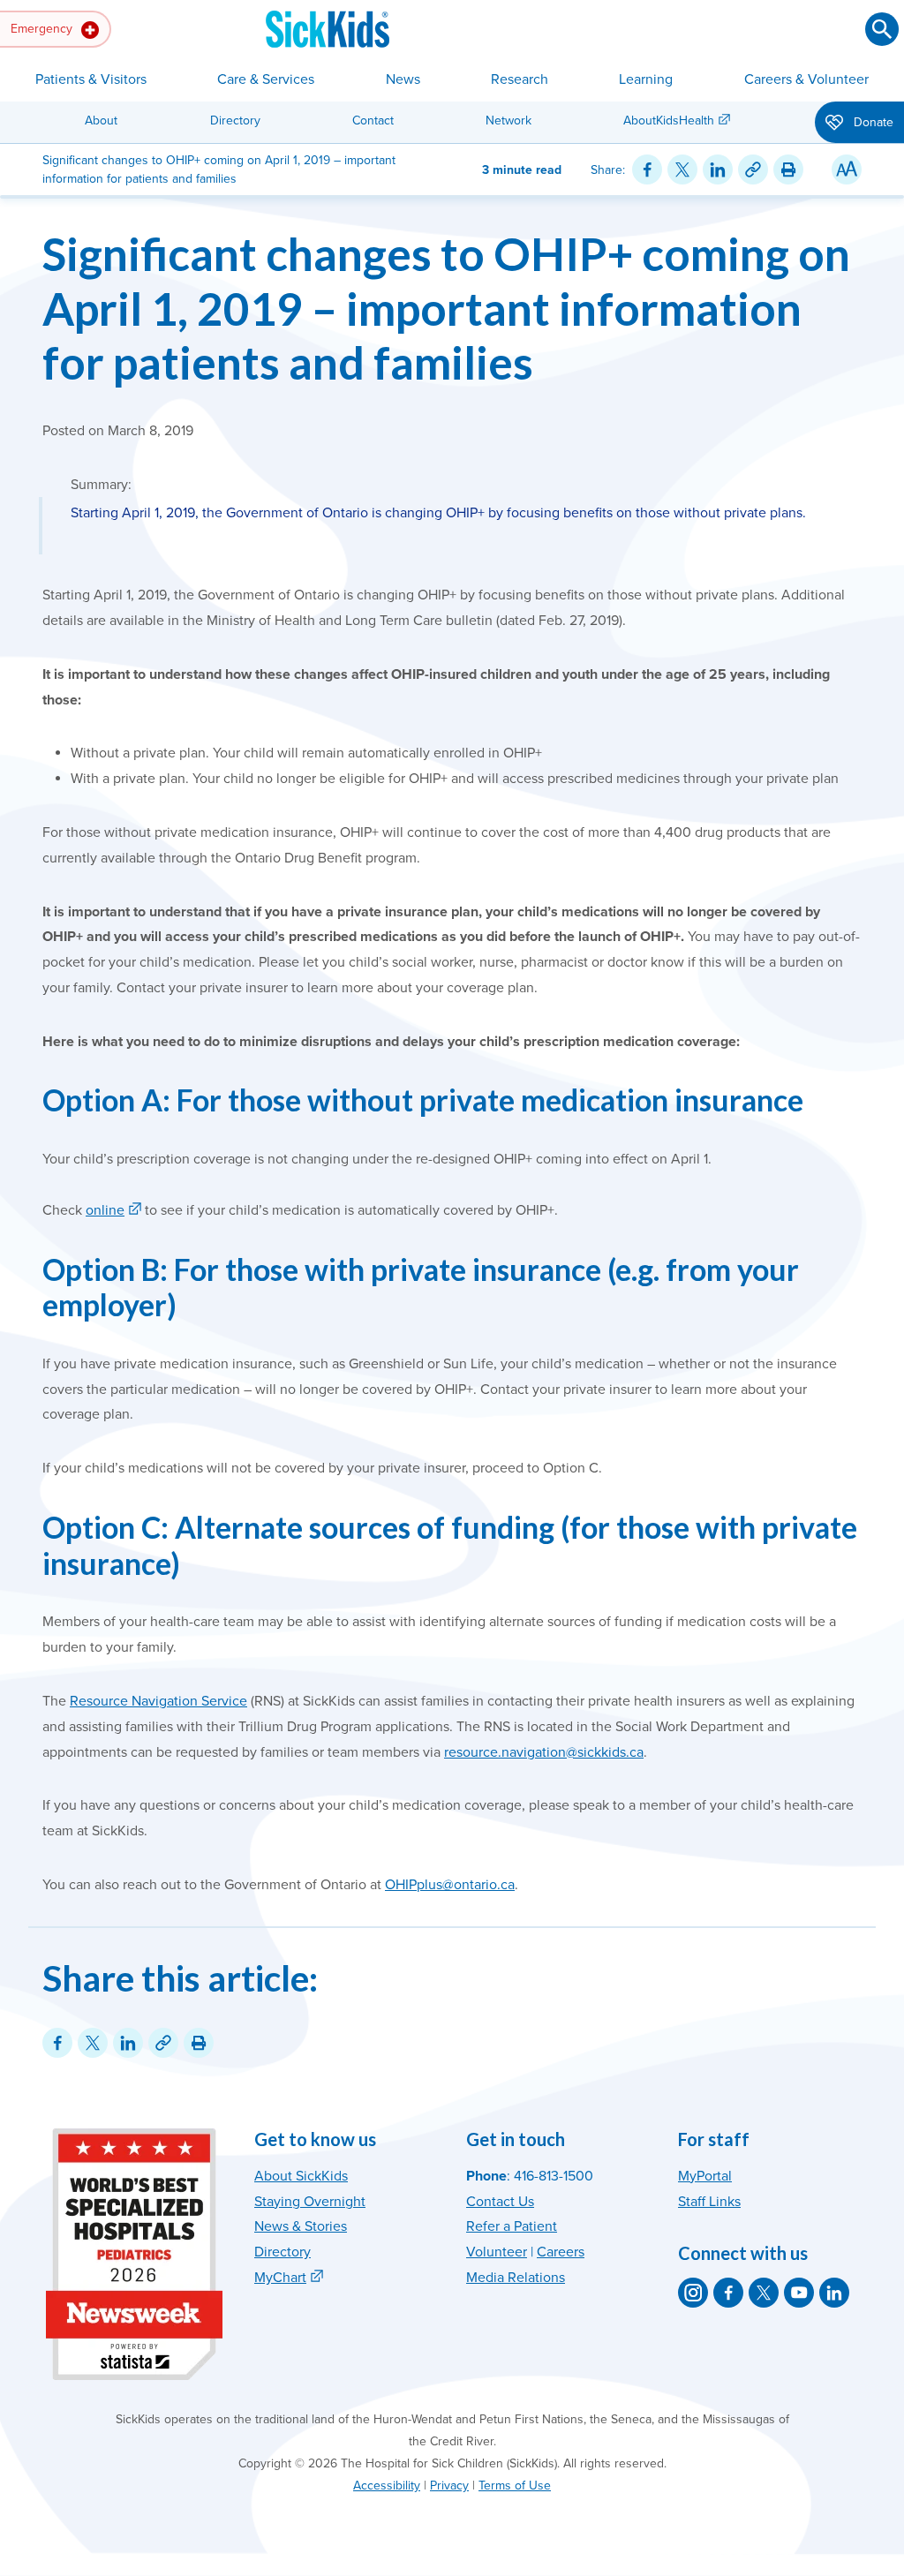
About (101, 121)
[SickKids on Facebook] (728, 2293)
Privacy (449, 2486)
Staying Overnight (310, 2202)
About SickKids (301, 2176)
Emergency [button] (43, 29)
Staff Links (709, 2202)
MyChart (280, 2278)
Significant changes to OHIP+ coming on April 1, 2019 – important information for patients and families (446, 308)
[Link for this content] (753, 169)
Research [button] (520, 79)
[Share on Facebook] (647, 169)
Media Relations (516, 2278)
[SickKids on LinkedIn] (834, 2293)
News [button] (403, 79)
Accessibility (387, 2486)
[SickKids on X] (764, 2293)
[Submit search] (882, 29)
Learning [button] (646, 79)
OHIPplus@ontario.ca (450, 1885)
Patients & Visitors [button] (91, 79)
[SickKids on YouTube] (799, 2293)
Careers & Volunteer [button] (806, 79)
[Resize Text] (847, 169)
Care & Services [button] (266, 79)
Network (508, 121)
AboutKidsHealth (669, 121)
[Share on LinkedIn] (718, 169)
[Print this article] (788, 169)
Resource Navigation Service (158, 1701)
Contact (373, 121)
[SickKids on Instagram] (693, 2293)
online (105, 1210)
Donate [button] (872, 122)
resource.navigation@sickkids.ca (544, 1752)
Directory (235, 121)
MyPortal (705, 2176)
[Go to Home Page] (328, 29)
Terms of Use (515, 2486)
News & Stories (301, 2226)
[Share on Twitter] (682, 169)
